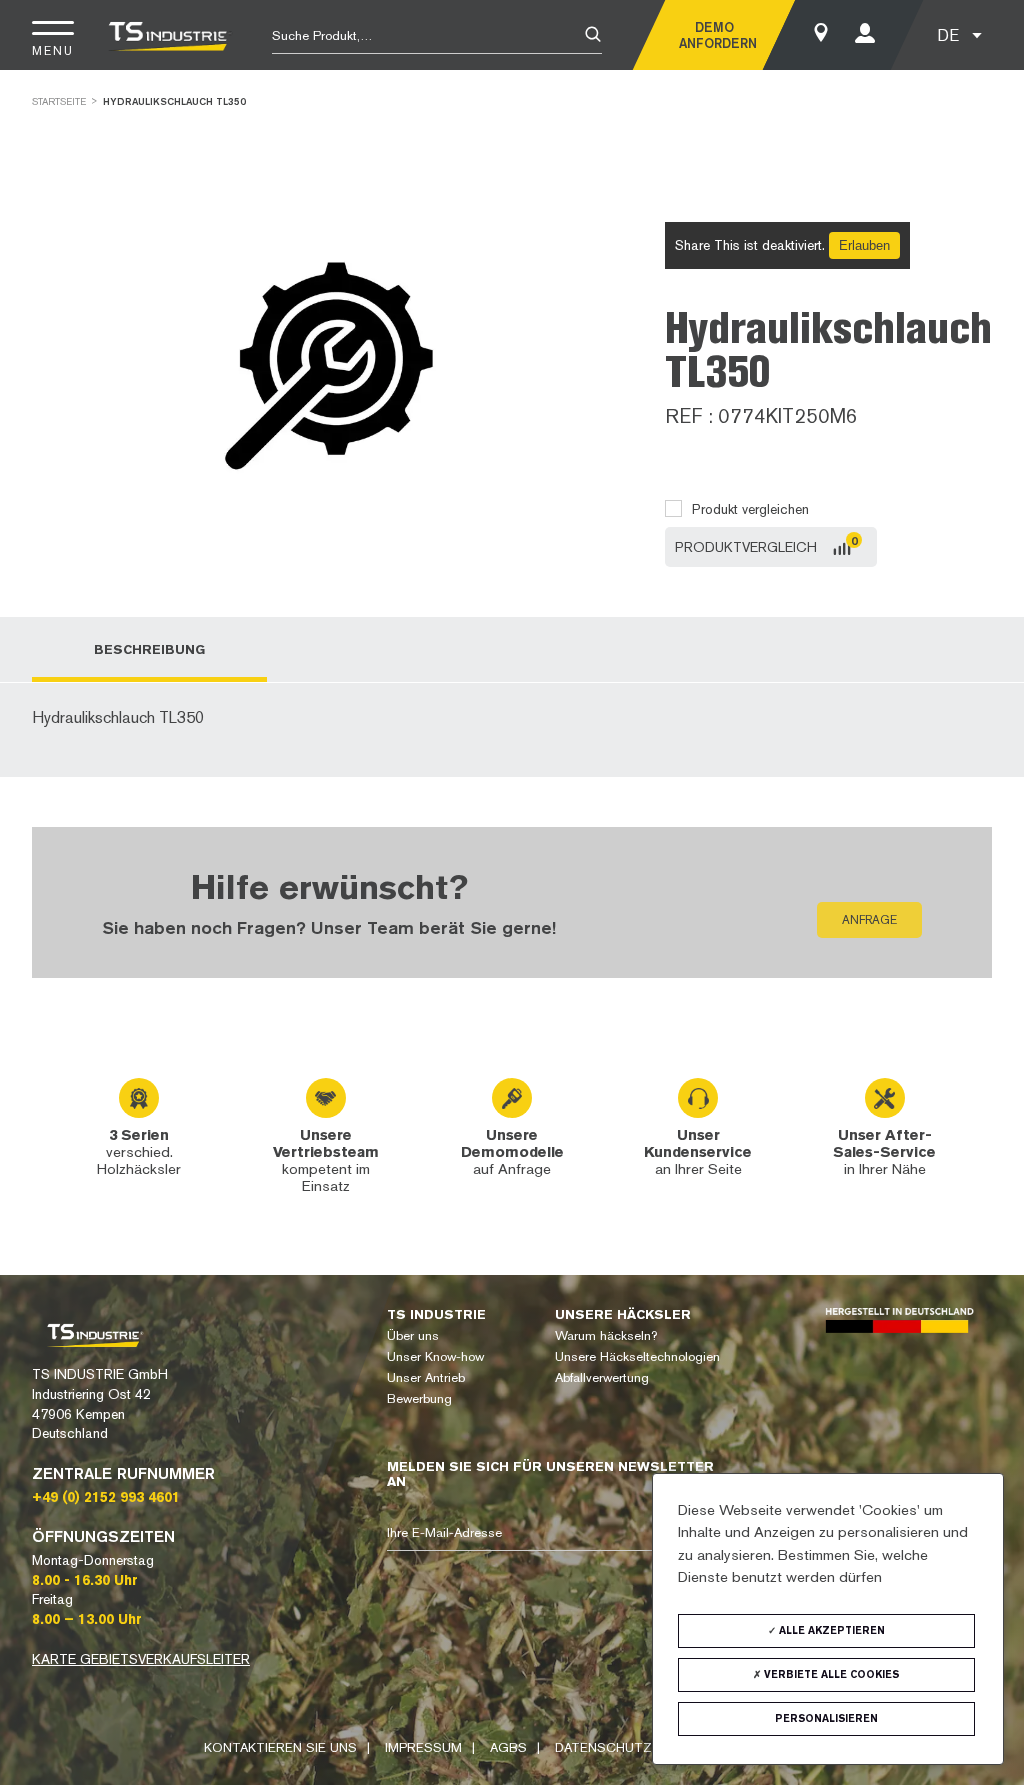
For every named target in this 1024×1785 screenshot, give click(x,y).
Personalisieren (826, 1718)
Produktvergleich (746, 547)
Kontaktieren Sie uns (280, 1747)
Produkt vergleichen (750, 509)
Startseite (59, 101)
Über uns (413, 1335)
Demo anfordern (714, 35)
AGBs (508, 1747)
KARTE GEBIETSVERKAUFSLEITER (141, 1659)
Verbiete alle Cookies (830, 1674)
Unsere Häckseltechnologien (637, 1356)
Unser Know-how (435, 1356)
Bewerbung (419, 1398)
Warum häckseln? (606, 1335)
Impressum (423, 1747)
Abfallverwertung (602, 1377)
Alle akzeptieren (830, 1630)
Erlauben (864, 245)
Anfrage (869, 920)
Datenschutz (603, 1747)
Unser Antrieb (426, 1377)
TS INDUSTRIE (436, 1314)
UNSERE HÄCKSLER (623, 1314)
